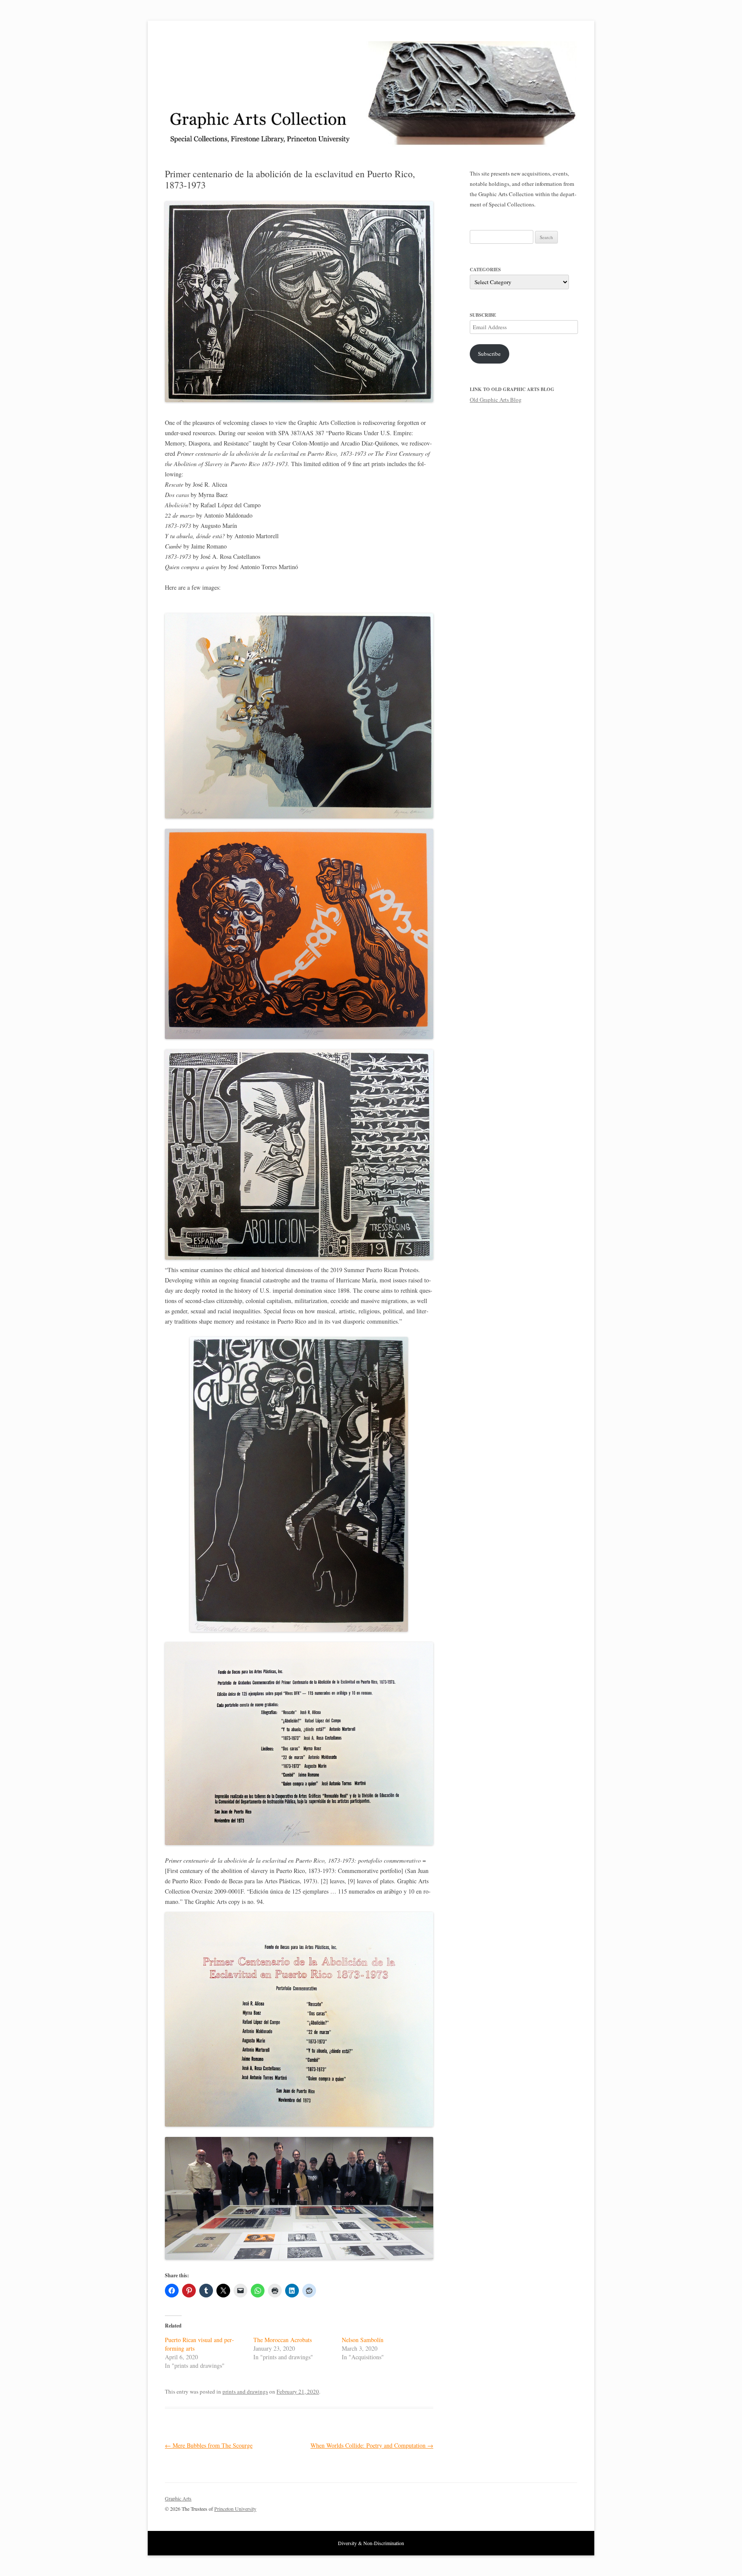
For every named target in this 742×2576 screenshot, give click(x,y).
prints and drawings (245, 2391)
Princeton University (545, 2502)
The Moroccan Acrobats (283, 2340)
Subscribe (489, 354)
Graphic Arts (178, 2498)
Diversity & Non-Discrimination (371, 2543)
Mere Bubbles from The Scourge (209, 2445)
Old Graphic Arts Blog (496, 400)
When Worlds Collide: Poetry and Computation (372, 2445)
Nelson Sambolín (363, 2340)
